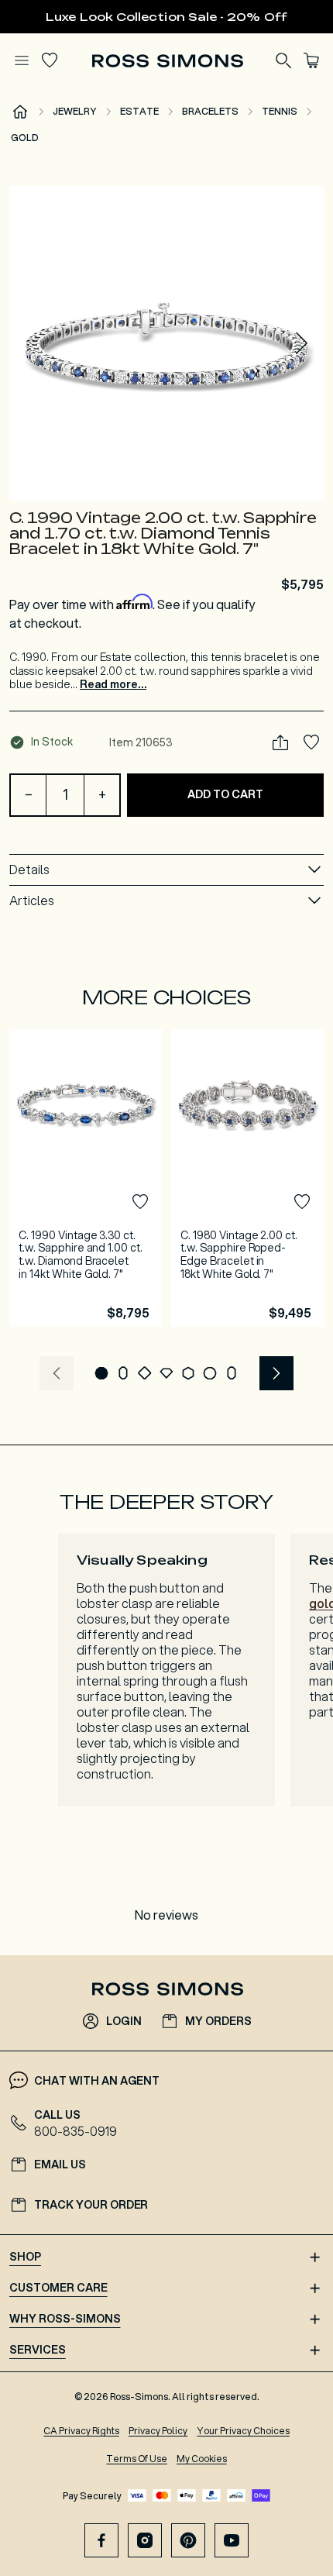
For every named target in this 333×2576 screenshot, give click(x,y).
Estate (139, 111)
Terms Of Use (137, 2459)
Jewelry (75, 111)
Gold (25, 138)
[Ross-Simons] (167, 61)
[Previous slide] (57, 1373)
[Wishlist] (50, 60)
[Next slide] (302, 343)
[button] (166, 343)
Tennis (280, 111)
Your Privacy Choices (243, 2431)
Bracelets (210, 111)
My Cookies (202, 2459)
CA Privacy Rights (81, 2431)
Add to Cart (225, 794)
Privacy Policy (158, 2431)
